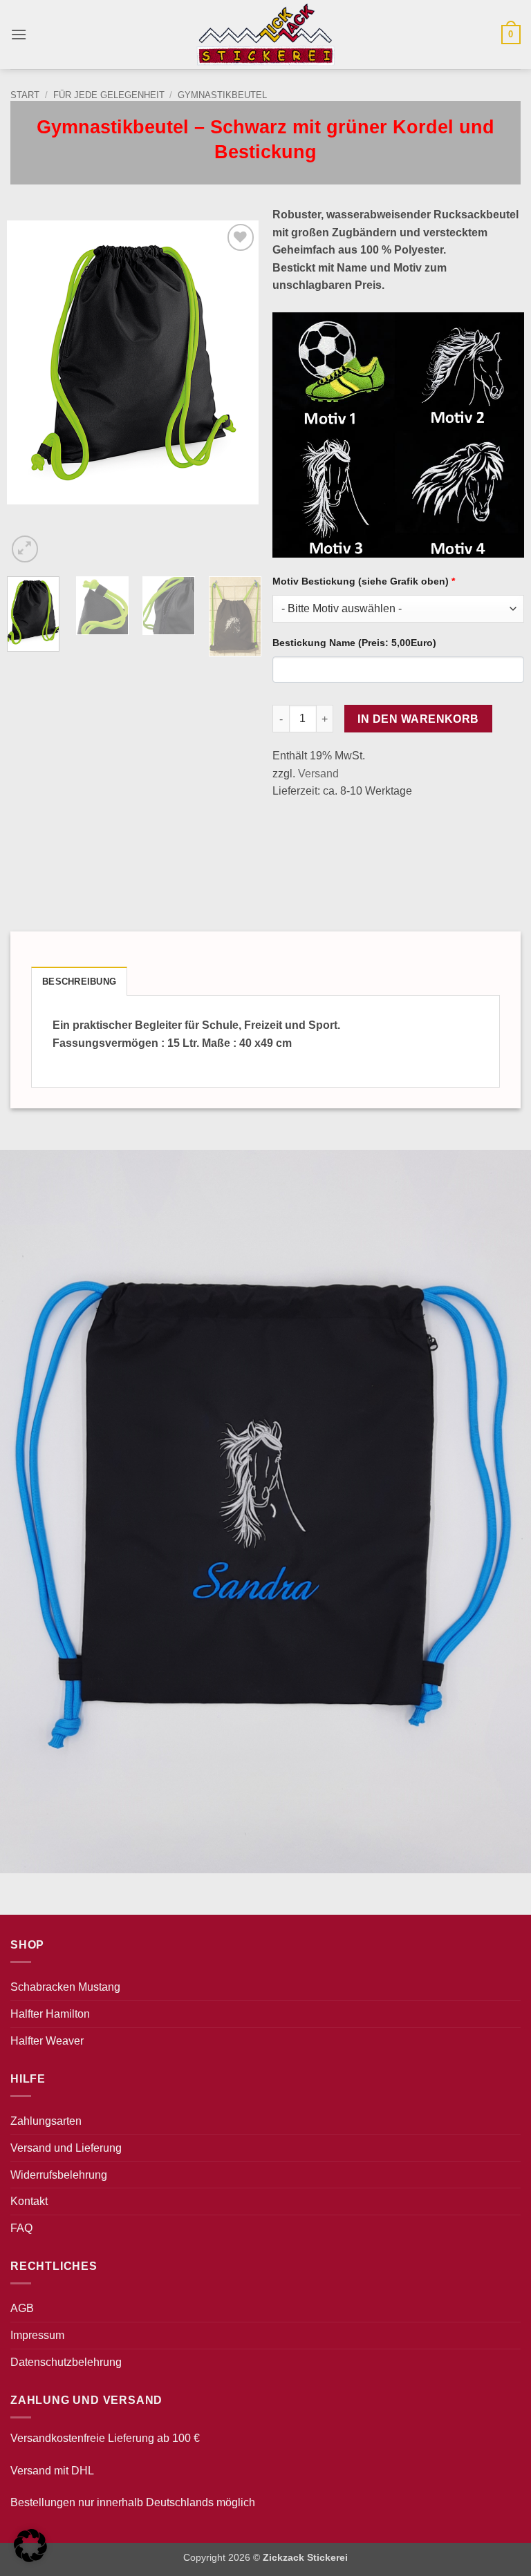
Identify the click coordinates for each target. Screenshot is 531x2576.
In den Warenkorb (418, 719)
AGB (22, 2308)
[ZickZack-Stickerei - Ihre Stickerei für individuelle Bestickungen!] (265, 35)
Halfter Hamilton (50, 2014)
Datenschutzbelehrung (66, 2362)
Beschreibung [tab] (79, 982)
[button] (19, 34)
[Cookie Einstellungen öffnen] (30, 2558)
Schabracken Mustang (65, 1987)
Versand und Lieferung (66, 2148)
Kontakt (29, 2201)
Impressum (37, 2335)
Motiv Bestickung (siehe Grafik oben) (364, 581)
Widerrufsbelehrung (59, 2175)
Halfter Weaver (47, 2041)
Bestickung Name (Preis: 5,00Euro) (354, 643)
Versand (318, 774)
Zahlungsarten (46, 2121)
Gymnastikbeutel (222, 95)
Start (25, 95)
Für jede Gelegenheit (109, 95)
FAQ (21, 2228)
